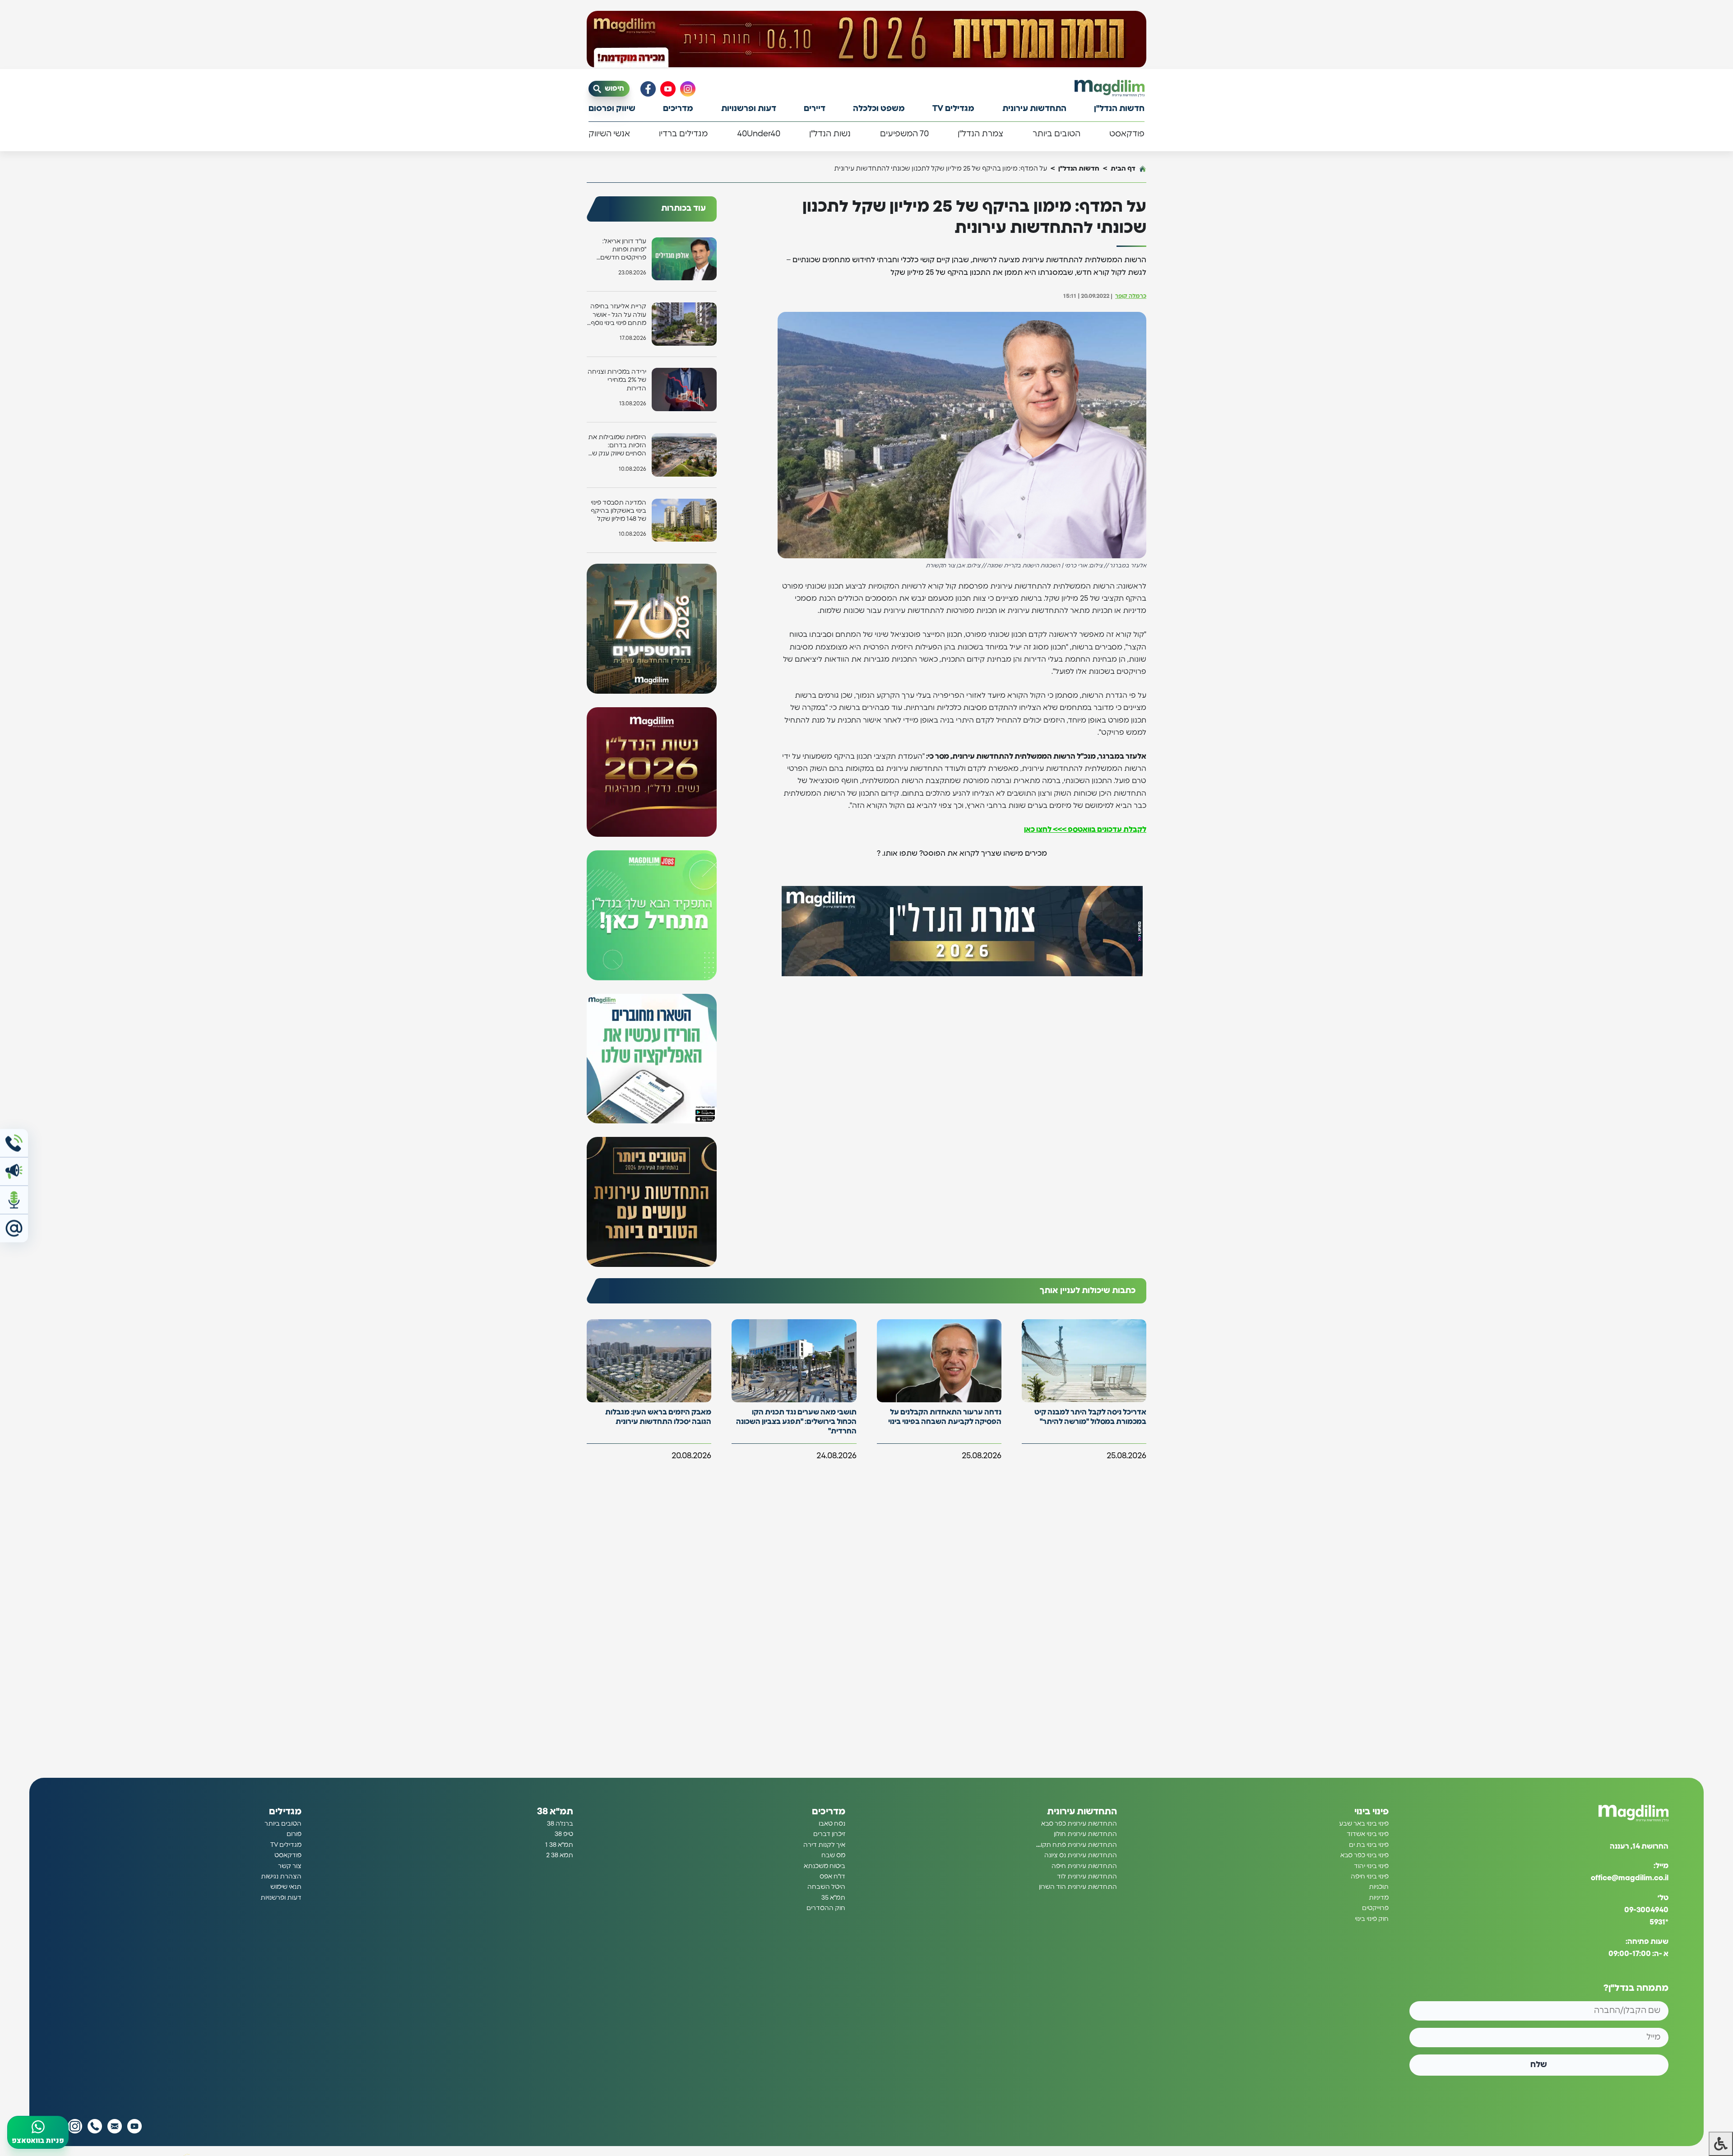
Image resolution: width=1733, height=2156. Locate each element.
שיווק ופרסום (612, 109)
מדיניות (1379, 1898)
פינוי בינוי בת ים (1369, 1845)
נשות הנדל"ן (830, 134)
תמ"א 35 (833, 1898)
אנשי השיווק (609, 134)
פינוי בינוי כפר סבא (1365, 1855)
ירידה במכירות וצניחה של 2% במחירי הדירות (617, 380)
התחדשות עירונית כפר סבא (1079, 1824)
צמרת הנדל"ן (980, 134)
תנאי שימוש (286, 1887)
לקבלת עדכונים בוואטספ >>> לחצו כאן (1085, 830)
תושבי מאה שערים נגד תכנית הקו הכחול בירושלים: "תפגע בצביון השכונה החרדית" (796, 1422)
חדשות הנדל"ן (1119, 109)
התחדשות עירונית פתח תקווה (1076, 1845)
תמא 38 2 (560, 1855)
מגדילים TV (953, 109)
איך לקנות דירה (824, 1845)
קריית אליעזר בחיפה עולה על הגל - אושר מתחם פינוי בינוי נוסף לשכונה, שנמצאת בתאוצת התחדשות (618, 315)
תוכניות (1379, 1887)
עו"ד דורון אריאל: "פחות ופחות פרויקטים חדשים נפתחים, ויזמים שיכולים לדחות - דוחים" (623, 250)
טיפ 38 (564, 1835)
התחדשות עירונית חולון (1085, 1835)
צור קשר (290, 1866)
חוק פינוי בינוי (1372, 1919)
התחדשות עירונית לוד (1087, 1877)
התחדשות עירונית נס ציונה (1081, 1855)
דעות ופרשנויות (749, 109)
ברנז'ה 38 (560, 1824)
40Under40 (759, 134)
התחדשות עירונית (1034, 109)
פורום (294, 1835)
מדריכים (678, 109)
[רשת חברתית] (688, 89)
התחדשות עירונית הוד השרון (1078, 1887)
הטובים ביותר (1056, 134)
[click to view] (866, 39)
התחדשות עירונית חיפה (1084, 1866)
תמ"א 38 (555, 1812)
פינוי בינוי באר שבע (1364, 1824)
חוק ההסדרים (826, 1908)
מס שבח (833, 1855)
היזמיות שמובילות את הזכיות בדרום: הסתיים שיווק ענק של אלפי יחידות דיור (617, 446)
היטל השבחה (826, 1887)
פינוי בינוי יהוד (1371, 1866)
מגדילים (285, 1812)
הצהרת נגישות (281, 1877)
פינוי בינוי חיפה (1370, 1877)
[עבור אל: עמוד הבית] (1110, 88)
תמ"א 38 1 (559, 1845)
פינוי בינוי (1372, 1812)
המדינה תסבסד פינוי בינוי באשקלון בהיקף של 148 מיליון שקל (619, 511)
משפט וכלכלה (879, 109)
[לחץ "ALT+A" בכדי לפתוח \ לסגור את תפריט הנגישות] (1721, 2144)
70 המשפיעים (904, 134)
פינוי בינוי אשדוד (1368, 1835)
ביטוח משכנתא (825, 1866)
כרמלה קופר (1131, 296)
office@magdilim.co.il (1630, 1878)
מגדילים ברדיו (683, 134)
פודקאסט (1127, 134)
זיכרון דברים (829, 1835)
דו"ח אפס (832, 1877)
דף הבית (1123, 169)
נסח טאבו (832, 1824)
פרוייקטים (1375, 1908)
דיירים (815, 109)
